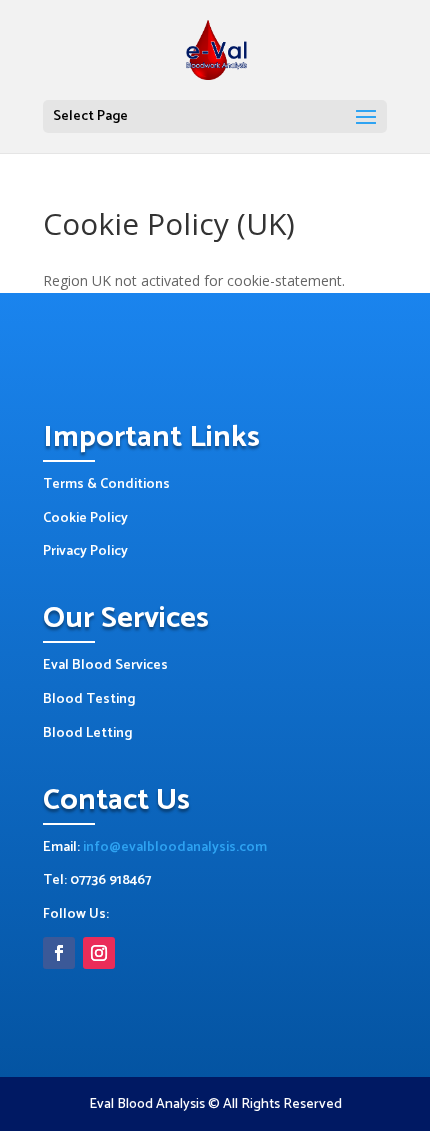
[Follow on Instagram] (99, 953)
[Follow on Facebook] (59, 953)
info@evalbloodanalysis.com (175, 847)
